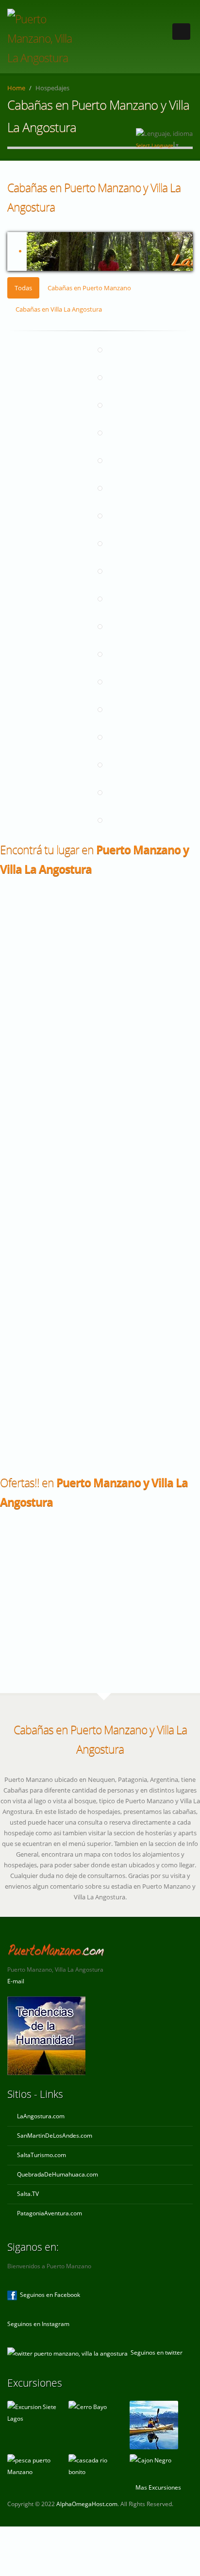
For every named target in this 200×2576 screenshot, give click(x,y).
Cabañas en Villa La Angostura (59, 309)
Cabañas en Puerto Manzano (89, 288)
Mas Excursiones (159, 2487)
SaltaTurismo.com (42, 2155)
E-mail (16, 1981)
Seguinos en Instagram (38, 2324)
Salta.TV (28, 2194)
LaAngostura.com (41, 2116)
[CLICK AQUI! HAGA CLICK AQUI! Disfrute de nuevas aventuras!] (100, 251)
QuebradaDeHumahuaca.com (58, 2174)
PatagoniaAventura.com (50, 2213)
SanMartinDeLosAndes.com (55, 2135)
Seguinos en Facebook (49, 2294)
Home (16, 88)
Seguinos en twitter (155, 2352)
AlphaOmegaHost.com (87, 2504)
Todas (23, 288)
